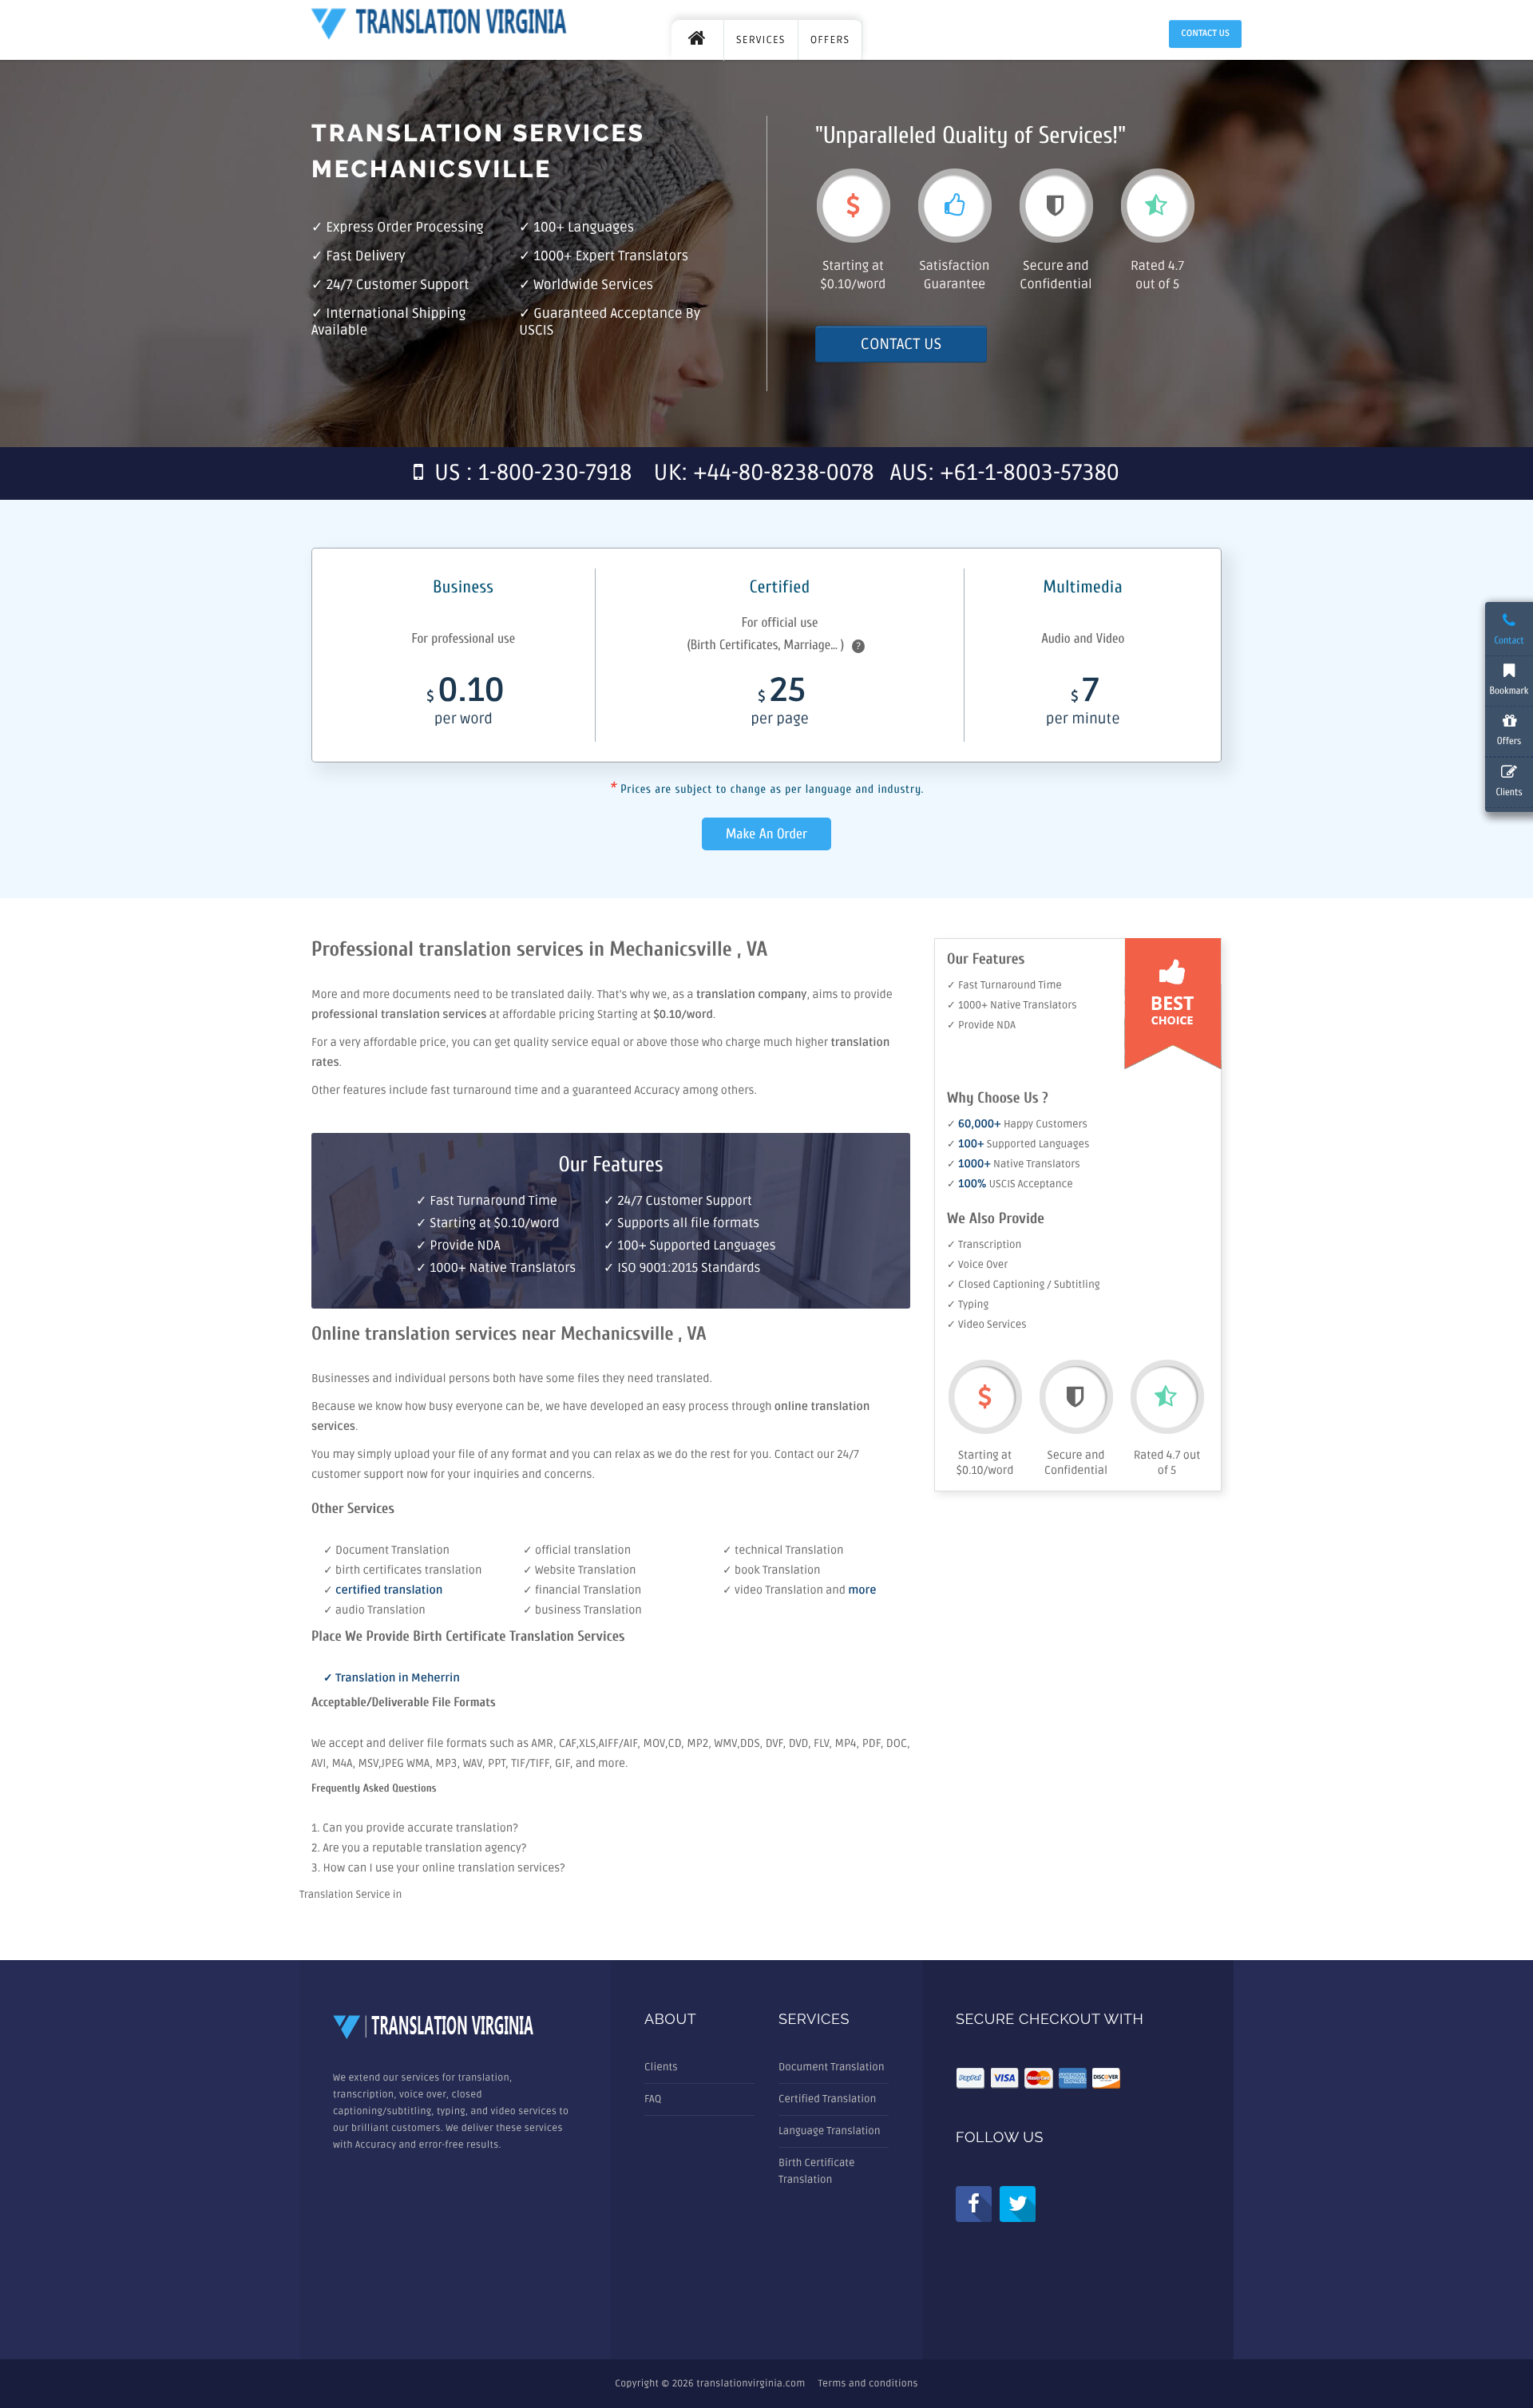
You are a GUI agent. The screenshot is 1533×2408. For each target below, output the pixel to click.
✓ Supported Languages (1018, 1144)
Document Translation (832, 2067)
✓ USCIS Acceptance (1010, 1184)
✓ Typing (968, 1305)
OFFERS (830, 40)
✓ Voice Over (977, 1265)
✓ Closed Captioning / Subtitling (1024, 1285)
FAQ (653, 2099)
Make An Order (766, 834)
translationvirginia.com (751, 2384)
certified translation (389, 1591)
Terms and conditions (868, 2384)
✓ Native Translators (1014, 1164)
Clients (661, 2067)
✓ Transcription (984, 1245)
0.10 (465, 704)
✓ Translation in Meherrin (392, 1679)
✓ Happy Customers (1017, 1124)
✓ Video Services (987, 1325)
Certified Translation (827, 2099)
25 (779, 704)
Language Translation (830, 2131)
